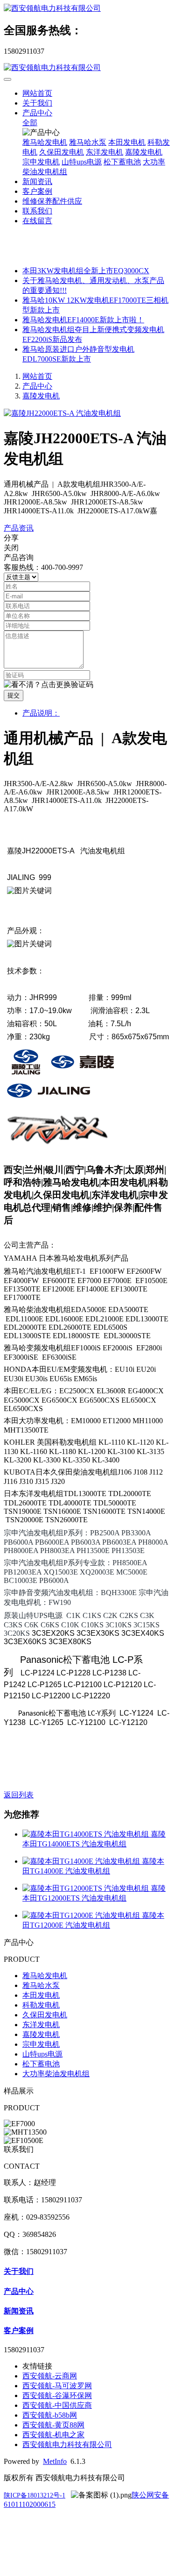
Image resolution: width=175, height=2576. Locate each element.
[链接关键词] (26, 1073)
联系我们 (37, 211)
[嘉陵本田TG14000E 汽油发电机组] (82, 1861)
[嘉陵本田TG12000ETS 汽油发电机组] (87, 1888)
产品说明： (41, 713)
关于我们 (37, 103)
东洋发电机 (105, 152)
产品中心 (37, 113)
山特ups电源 (82, 162)
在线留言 (37, 221)
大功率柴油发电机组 (56, 2074)
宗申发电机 (41, 162)
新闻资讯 (37, 181)
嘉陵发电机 (144, 152)
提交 (14, 695)
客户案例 (37, 191)
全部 (30, 123)
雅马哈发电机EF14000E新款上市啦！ (83, 320)
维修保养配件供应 (52, 201)
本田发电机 (127, 142)
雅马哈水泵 (88, 142)
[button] (49, 685)
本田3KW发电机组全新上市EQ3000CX (86, 271)
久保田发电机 (62, 152)
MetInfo (55, 2461)
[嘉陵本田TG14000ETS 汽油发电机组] (87, 1834)
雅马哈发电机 (45, 142)
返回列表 (19, 1795)
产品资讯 (19, 528)
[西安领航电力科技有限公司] (87, 9)
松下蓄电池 (122, 162)
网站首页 (37, 93)
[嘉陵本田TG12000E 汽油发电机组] (82, 1915)
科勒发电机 (41, 2005)
